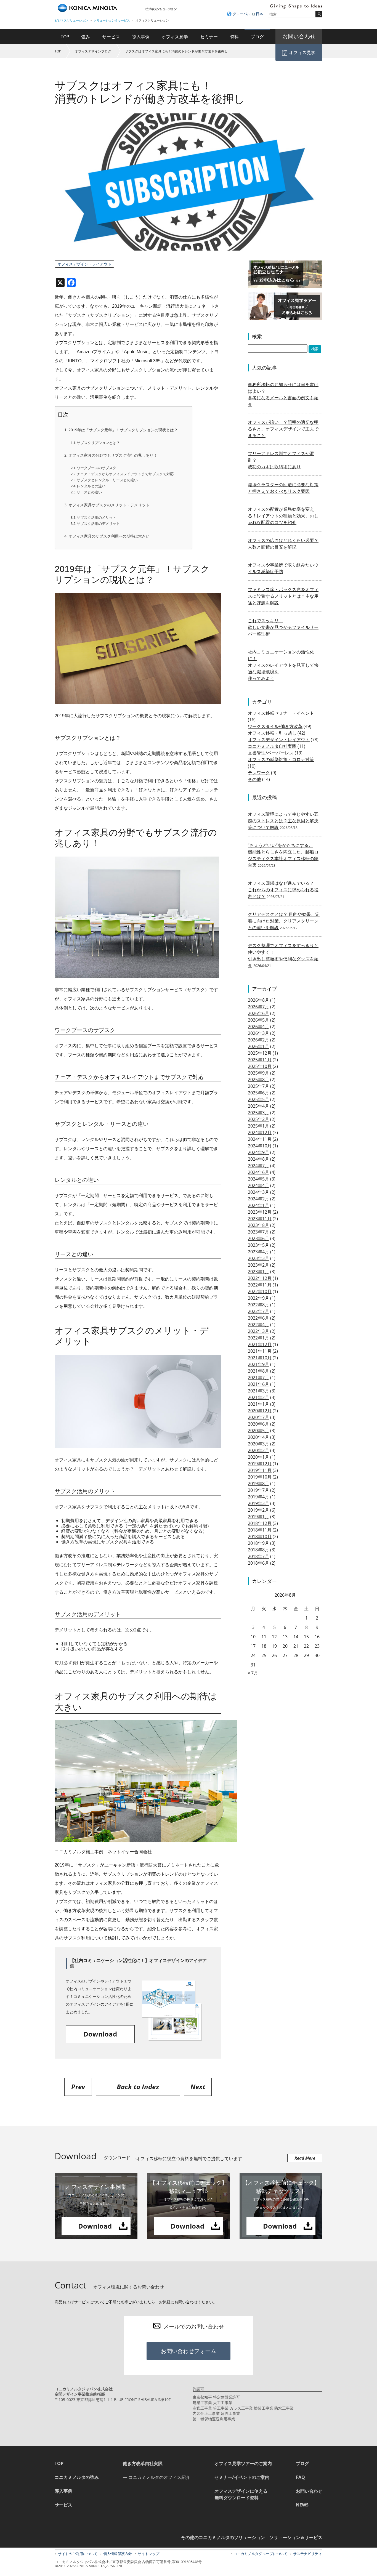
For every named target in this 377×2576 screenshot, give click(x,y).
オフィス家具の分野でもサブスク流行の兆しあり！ (113, 455)
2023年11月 (260, 1219)
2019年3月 (258, 1503)
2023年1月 (258, 1272)
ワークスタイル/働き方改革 (275, 726)
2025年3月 (258, 1113)
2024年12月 (260, 1133)
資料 (234, 37)
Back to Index (138, 2087)
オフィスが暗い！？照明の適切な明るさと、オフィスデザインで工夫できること (283, 429)
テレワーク (259, 773)
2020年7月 (258, 1417)
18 (264, 1646)
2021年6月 (258, 1384)
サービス (111, 37)
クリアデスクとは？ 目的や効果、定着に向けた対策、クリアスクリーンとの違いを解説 (284, 921)
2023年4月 (258, 1252)
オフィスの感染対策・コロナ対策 (281, 759)
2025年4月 (258, 1106)
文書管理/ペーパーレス (271, 753)
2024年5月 (258, 1179)
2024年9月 (258, 1152)
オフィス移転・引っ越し (272, 733)
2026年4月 (258, 1027)
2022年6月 (258, 1318)
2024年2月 (258, 1199)
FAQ (300, 2477)
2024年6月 (258, 1172)
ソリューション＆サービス (112, 20)
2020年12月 (260, 1411)
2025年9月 (258, 1073)
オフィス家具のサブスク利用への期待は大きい (109, 536)
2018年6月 (258, 1563)
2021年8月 (258, 1371)
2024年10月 (260, 1146)
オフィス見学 (175, 37)
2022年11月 (260, 1285)
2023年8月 (258, 1225)
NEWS (302, 2505)
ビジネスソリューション (71, 20)
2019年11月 (260, 1470)
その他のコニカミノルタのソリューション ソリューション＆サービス (252, 2537)
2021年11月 (260, 1351)
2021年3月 (258, 1391)
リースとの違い (89, 492)
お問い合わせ (309, 2491)
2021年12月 (260, 1344)
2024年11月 (260, 1139)
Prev (78, 2087)
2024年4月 (258, 1185)
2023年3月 (258, 1258)
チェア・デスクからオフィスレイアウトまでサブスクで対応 (125, 474)
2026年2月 (258, 1040)
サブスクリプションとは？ (98, 443)
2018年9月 (258, 1543)
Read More (305, 2158)
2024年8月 (258, 1159)
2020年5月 (258, 1431)
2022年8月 (258, 1305)
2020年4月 (258, 1437)
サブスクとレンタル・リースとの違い (107, 480)
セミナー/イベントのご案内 (242, 2477)
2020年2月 (258, 1450)
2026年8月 (258, 1000)
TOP (65, 37)
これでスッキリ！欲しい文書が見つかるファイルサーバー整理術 (283, 627)
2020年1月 (258, 1457)
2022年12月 (260, 1278)
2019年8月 (258, 1484)
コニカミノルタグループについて (260, 2554)
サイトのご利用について (78, 2554)
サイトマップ (148, 2554)
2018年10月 (260, 1536)
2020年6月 (258, 1424)
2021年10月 (260, 1358)
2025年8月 (258, 1080)
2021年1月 (258, 1404)
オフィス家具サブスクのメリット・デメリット (109, 505)
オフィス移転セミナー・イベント (281, 713)
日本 (259, 14)
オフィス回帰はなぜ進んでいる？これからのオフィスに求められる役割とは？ (283, 890)
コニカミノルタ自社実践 (272, 746)
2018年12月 (260, 1523)
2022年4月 (258, 1325)
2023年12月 (260, 1212)
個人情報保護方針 (118, 2554)
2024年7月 (258, 1166)
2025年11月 (260, 1060)
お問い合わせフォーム (189, 2351)
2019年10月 (260, 1477)
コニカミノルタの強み (77, 2477)
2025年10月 (260, 1066)
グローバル (242, 14)
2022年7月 (258, 1311)
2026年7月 (258, 1007)
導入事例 (141, 37)
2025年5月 (258, 1099)
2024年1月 (258, 1205)
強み (86, 37)
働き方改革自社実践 (143, 2463)
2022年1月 (258, 1338)
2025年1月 (258, 1126)
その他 (254, 779)
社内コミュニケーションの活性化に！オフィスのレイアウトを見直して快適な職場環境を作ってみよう (283, 665)
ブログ (257, 37)
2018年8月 (258, 1550)
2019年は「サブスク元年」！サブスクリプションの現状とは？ (123, 430)
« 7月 (253, 1673)
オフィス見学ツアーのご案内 (243, 2463)
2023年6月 (258, 1238)
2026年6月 (258, 1013)
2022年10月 (260, 1291)
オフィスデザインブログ (93, 51)
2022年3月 (258, 1331)
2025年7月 (258, 1086)
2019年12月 (260, 1464)
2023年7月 (258, 1232)
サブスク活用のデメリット (98, 523)
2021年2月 (258, 1397)
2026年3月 (258, 1033)
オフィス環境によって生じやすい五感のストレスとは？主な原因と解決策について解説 (283, 821)
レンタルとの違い (91, 486)
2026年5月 (258, 1020)
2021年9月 (258, 1364)
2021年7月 (258, 1378)
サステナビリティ (307, 2554)
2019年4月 (258, 1497)
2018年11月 (260, 1530)
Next (198, 2087)
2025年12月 (260, 1053)
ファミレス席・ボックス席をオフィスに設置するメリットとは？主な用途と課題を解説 (283, 596)
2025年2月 (258, 1119)
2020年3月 (258, 1444)
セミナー (209, 37)
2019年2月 (258, 1510)
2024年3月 (258, 1192)
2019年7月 (258, 1490)
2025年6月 (258, 1093)
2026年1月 (258, 1046)
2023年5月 (258, 1245)
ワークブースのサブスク (96, 468)
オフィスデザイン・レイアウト (84, 264)
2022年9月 (258, 1298)
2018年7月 (258, 1556)
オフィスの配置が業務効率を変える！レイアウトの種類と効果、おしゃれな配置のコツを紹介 (283, 516)
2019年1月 (258, 1517)
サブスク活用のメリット (96, 517)
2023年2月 (258, 1265)
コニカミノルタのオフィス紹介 (159, 2477)
